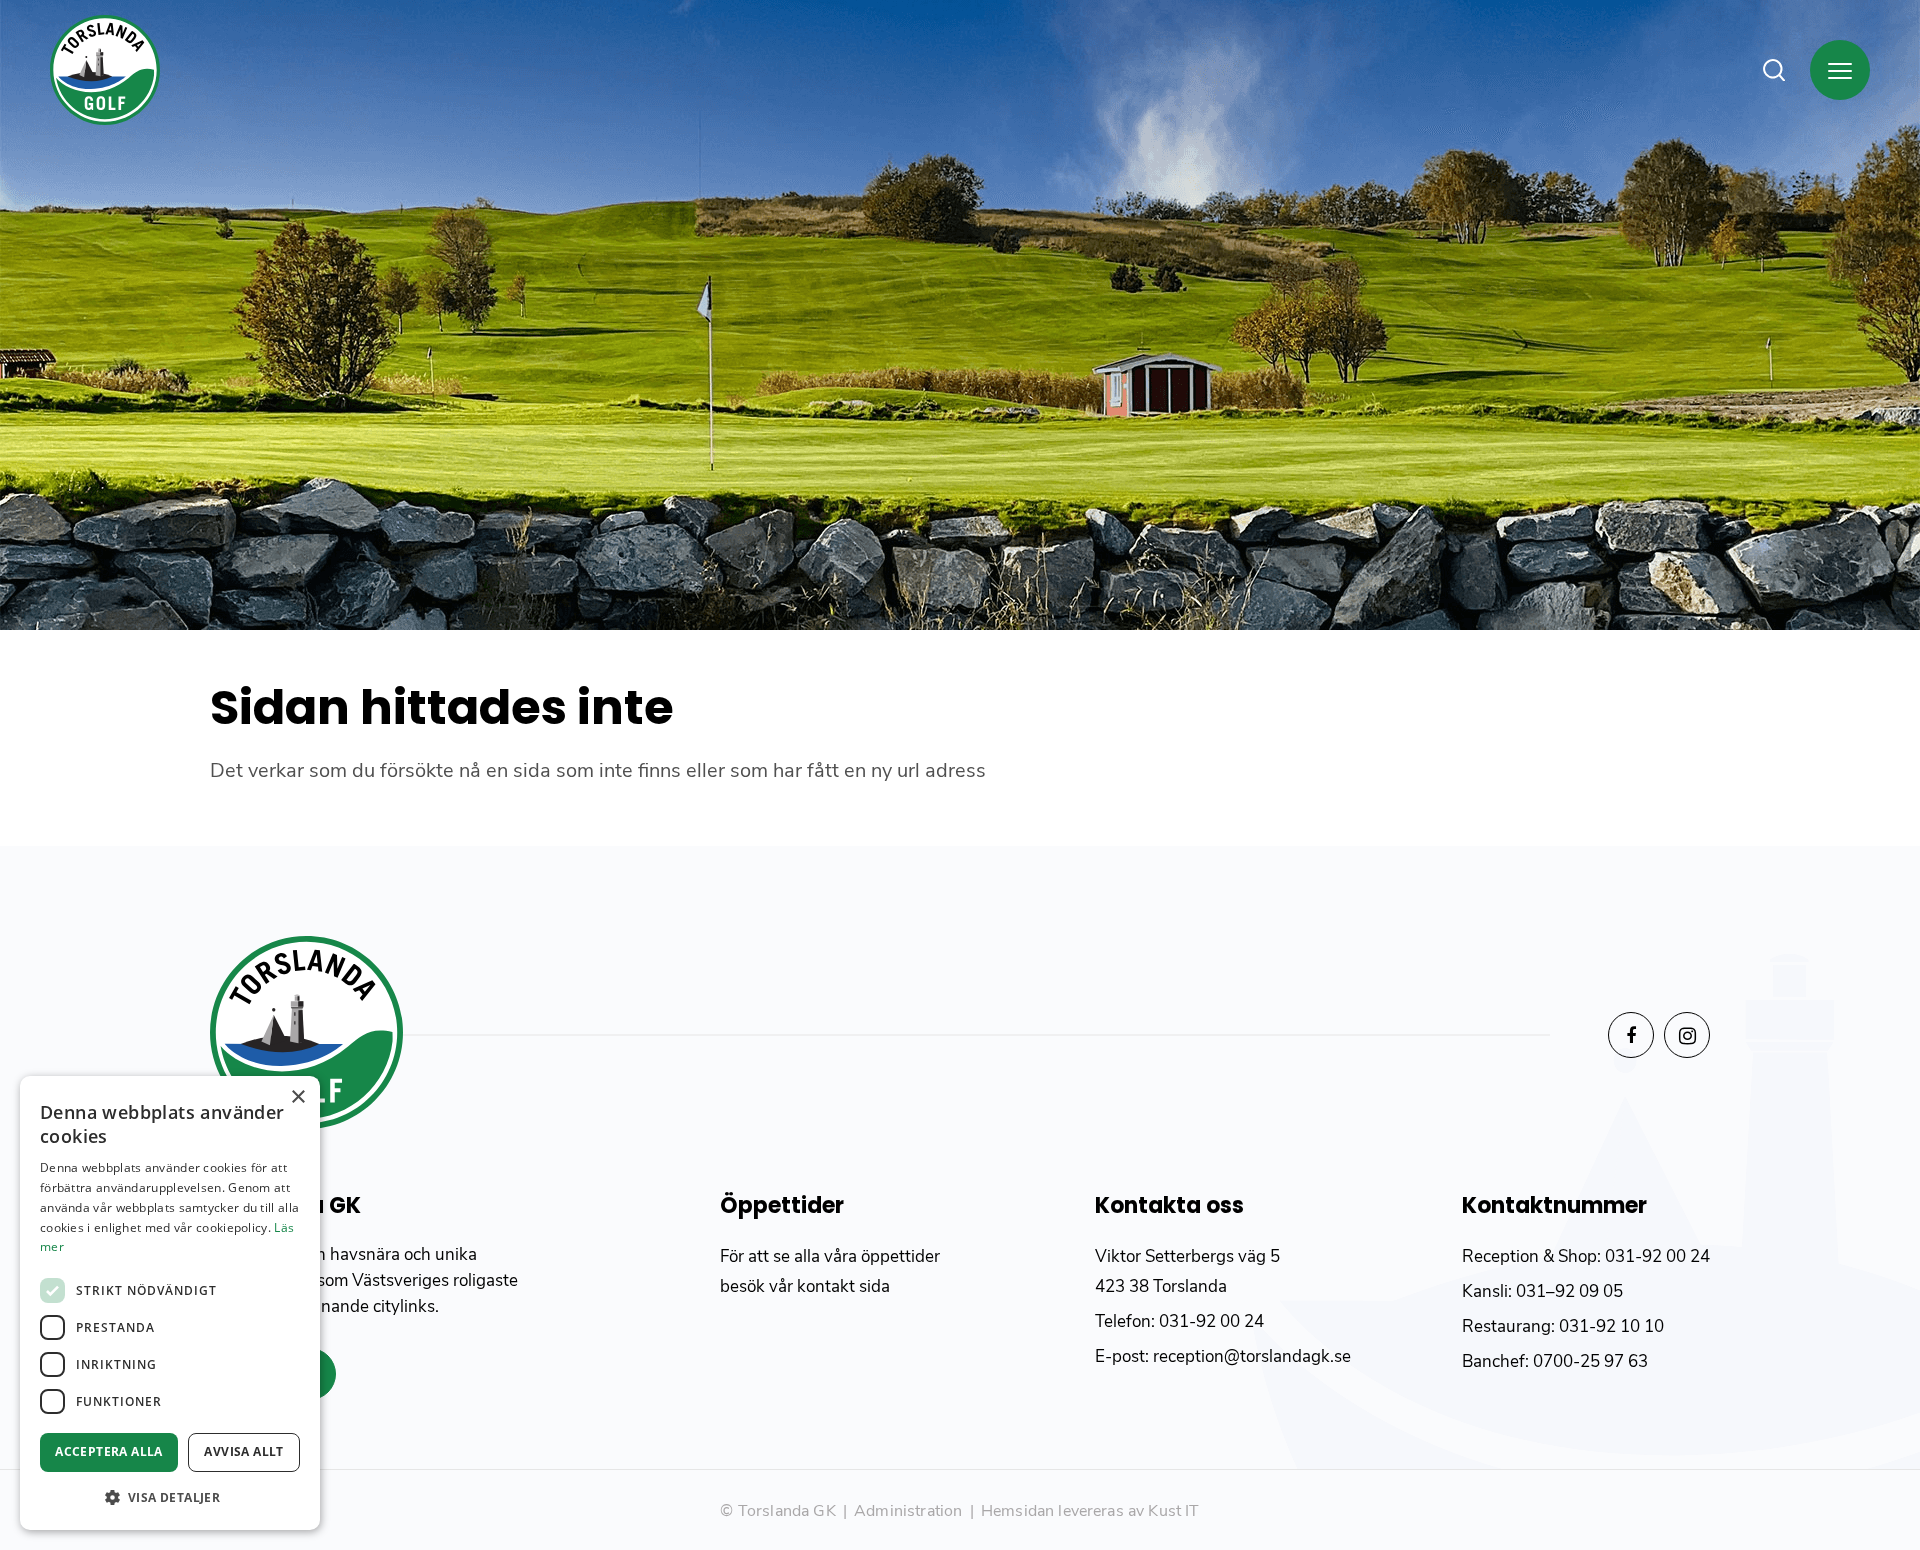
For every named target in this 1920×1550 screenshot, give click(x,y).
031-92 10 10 (1611, 1326)
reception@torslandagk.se (1250, 1356)
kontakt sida (843, 1286)
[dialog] (170, 1303)
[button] (170, 1497)
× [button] (297, 1097)
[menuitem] (1786, 70)
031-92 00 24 (1211, 1321)
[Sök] (1774, 70)
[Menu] (1840, 70)
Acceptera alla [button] (109, 1451)
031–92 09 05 (1569, 1291)
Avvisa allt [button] (243, 1451)
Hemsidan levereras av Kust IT (1090, 1511)
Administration (908, 1511)
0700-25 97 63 (1590, 1361)
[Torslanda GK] (105, 70)
